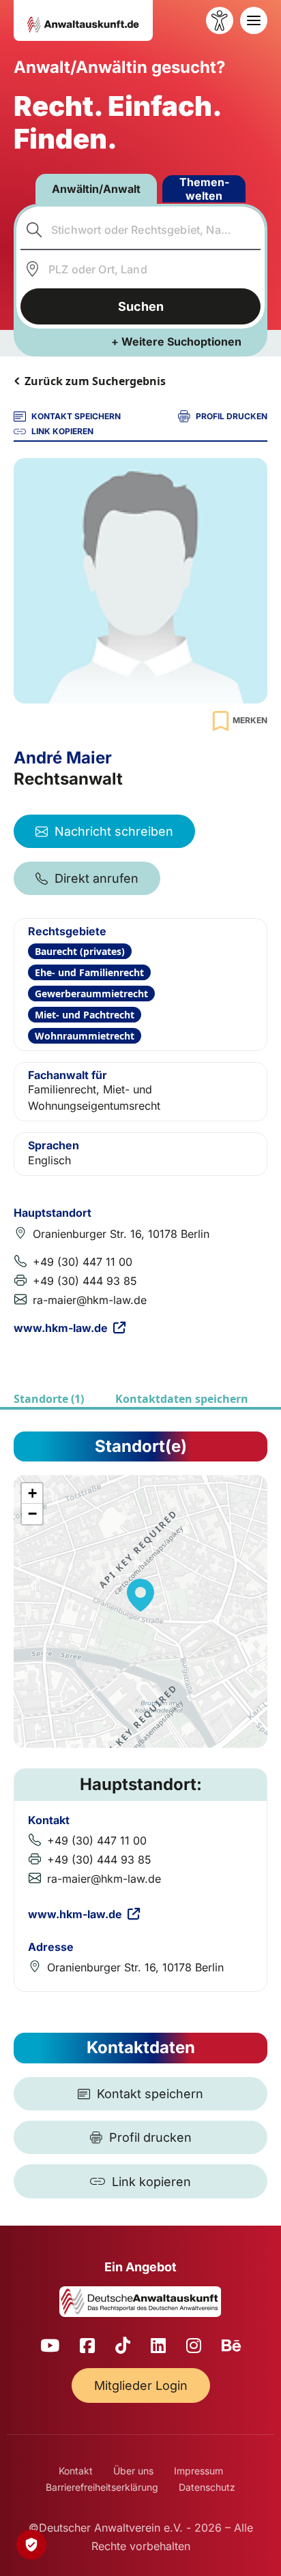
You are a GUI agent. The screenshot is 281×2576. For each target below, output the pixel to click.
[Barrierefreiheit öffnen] (220, 20)
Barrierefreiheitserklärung (102, 2487)
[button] (140, 1595)
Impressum (198, 2471)
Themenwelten (204, 189)
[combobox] (141, 230)
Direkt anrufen (97, 878)
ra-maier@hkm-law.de (90, 1300)
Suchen (141, 306)
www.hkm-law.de (61, 1328)
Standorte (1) (49, 1399)
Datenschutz (207, 2487)
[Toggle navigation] (254, 20)
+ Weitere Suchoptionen (176, 342)
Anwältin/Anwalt (96, 189)
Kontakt (76, 2471)
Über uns (133, 2471)
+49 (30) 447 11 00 (83, 1262)
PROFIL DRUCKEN (232, 416)
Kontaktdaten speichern (182, 1399)
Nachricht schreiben (114, 831)
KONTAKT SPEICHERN (76, 416)
